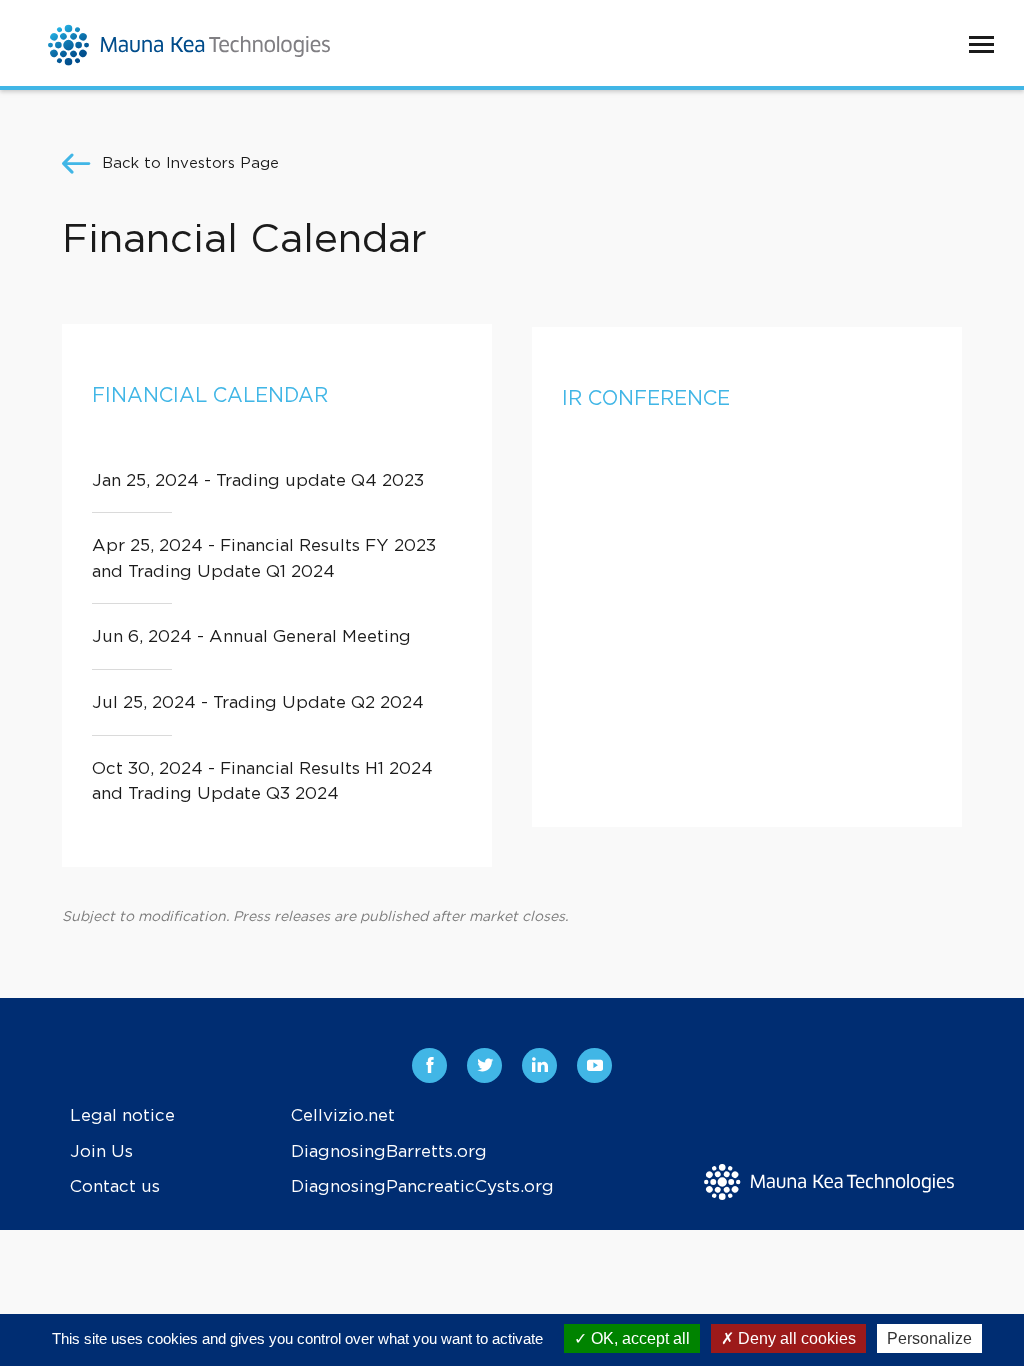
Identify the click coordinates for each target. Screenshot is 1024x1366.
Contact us (115, 1186)
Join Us (101, 1151)
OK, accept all (638, 1338)
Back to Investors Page (190, 163)
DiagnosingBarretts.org (389, 1151)
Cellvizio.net (343, 1115)
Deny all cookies (795, 1338)
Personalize (929, 1338)
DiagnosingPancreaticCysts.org (422, 1186)
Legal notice (122, 1115)
